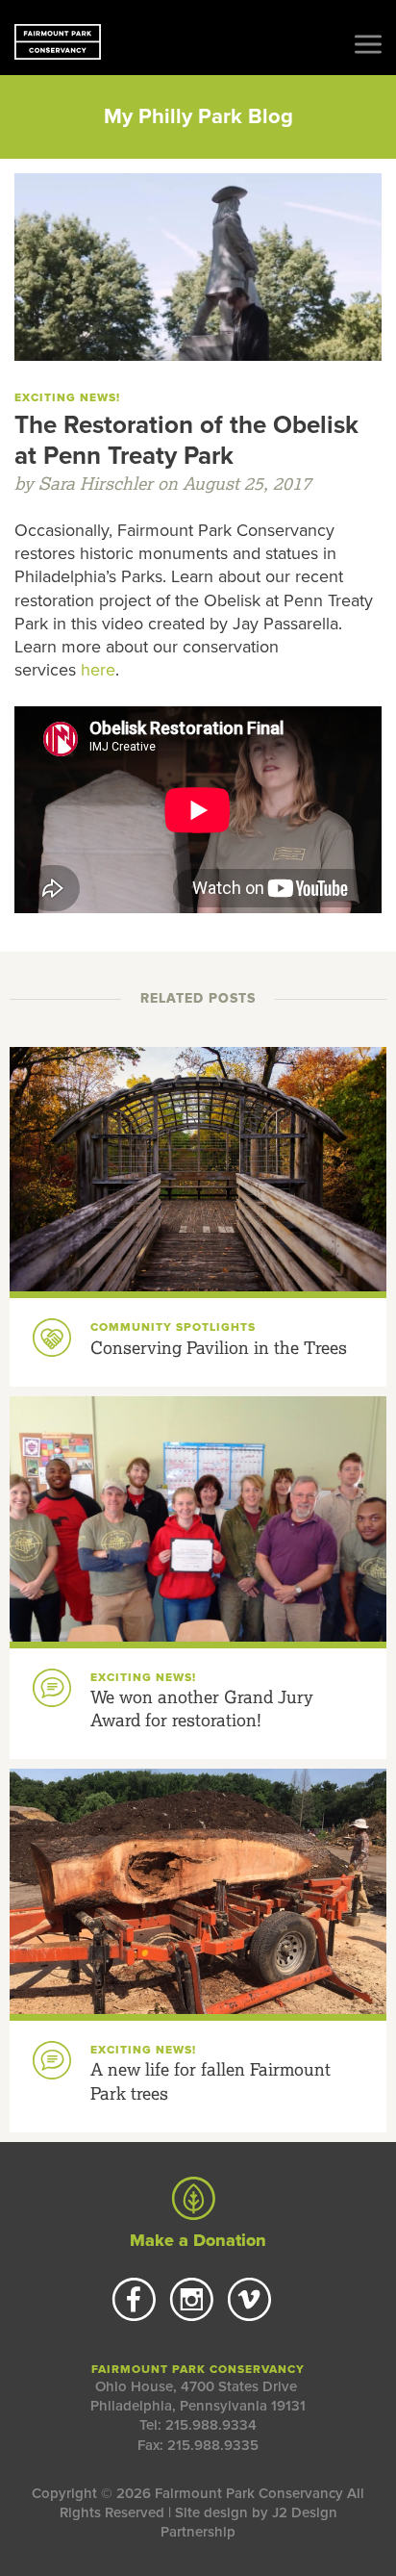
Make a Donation (198, 2240)
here (98, 670)
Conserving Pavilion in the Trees (219, 1347)
